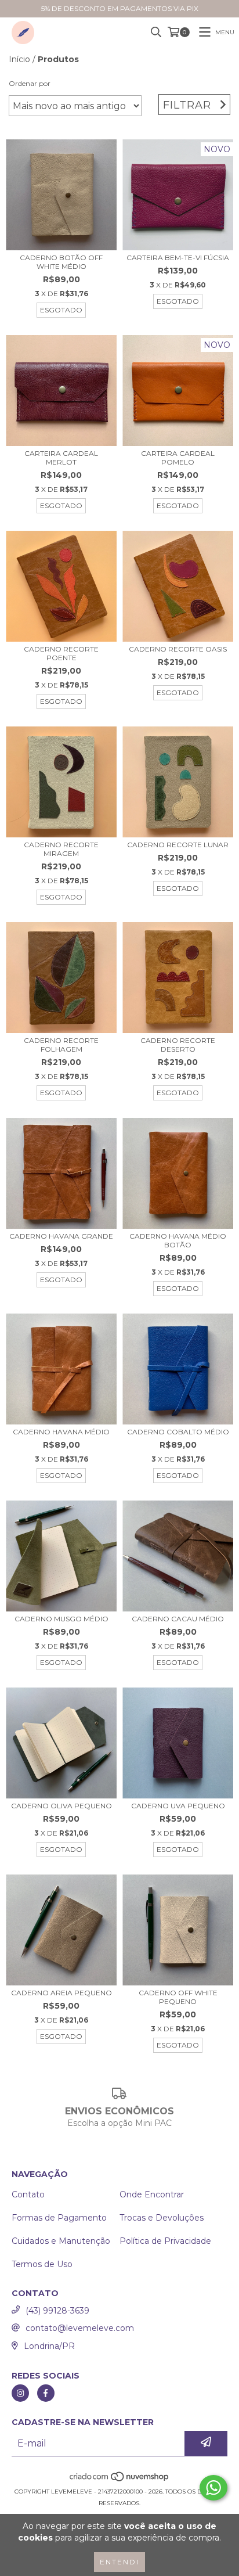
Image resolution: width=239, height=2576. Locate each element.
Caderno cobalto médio (178, 1432)
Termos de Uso (42, 2264)
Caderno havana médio (61, 1432)
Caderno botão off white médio (61, 262)
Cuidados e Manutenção (61, 2241)
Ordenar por (30, 83)
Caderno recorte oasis (178, 649)
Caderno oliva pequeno (61, 1806)
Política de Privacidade (165, 2241)
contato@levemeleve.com (80, 2328)
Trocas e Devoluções (162, 2218)
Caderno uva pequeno (178, 1806)
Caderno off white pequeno (178, 1997)
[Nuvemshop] (120, 2480)
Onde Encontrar (152, 2194)
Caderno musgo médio (61, 1619)
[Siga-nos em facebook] (46, 2393)
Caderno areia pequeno (61, 1993)
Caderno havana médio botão (178, 1240)
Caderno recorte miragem (61, 849)
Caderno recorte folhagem (61, 1045)
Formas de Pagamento (59, 2218)
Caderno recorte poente (61, 653)
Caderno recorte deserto (178, 1045)
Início (19, 59)
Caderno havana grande (61, 1236)
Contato (28, 2194)
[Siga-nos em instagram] (20, 2393)
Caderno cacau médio (178, 1619)
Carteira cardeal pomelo (178, 458)
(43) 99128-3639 (57, 2311)
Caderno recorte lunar (178, 845)
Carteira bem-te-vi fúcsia (178, 258)
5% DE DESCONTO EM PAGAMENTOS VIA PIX (120, 8)
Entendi (119, 2562)
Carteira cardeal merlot (61, 458)
